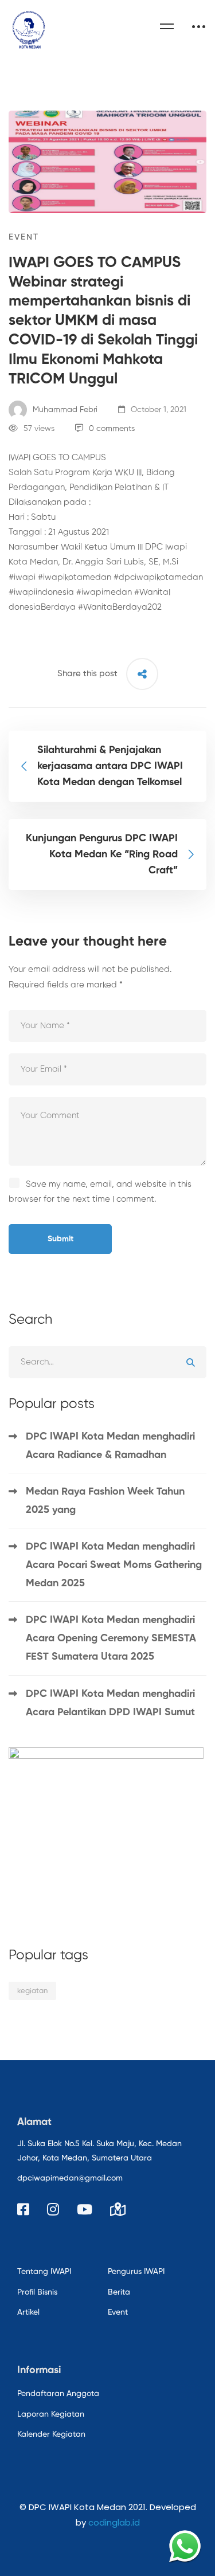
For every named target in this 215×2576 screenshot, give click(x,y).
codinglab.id (114, 2522)
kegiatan (32, 1991)
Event (24, 237)
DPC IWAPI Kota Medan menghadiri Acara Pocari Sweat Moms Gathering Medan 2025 (114, 1565)
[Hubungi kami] (185, 2546)
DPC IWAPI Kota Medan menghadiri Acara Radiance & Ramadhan (110, 1446)
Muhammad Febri (64, 410)
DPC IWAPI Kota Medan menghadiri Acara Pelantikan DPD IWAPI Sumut (110, 1703)
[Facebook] (23, 2209)
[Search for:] (107, 1362)
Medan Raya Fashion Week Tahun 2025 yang (105, 1501)
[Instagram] (53, 2209)
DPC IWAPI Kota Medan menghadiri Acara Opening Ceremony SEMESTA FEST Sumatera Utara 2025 (111, 1638)
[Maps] (118, 2209)
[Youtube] (85, 2209)
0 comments (112, 429)
